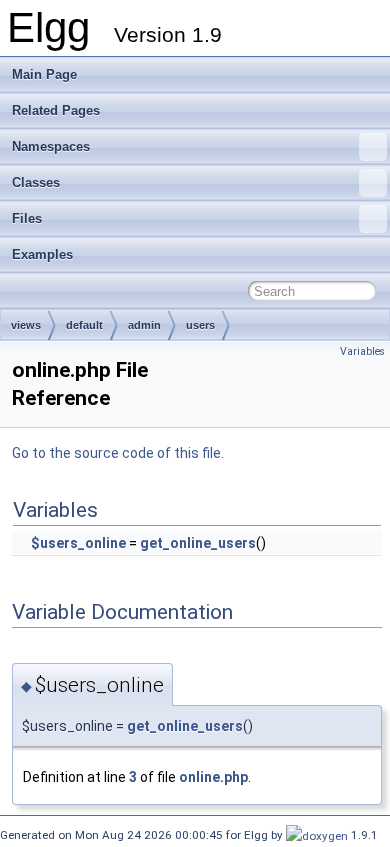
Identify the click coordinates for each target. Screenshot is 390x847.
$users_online (78, 543)
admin (144, 325)
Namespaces (51, 146)
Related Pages (56, 110)
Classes (36, 182)
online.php (213, 777)
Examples (42, 254)
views (26, 325)
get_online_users (198, 543)
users (200, 325)
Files (27, 218)
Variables (362, 351)
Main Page (44, 74)
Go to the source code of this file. (118, 453)
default (84, 325)
